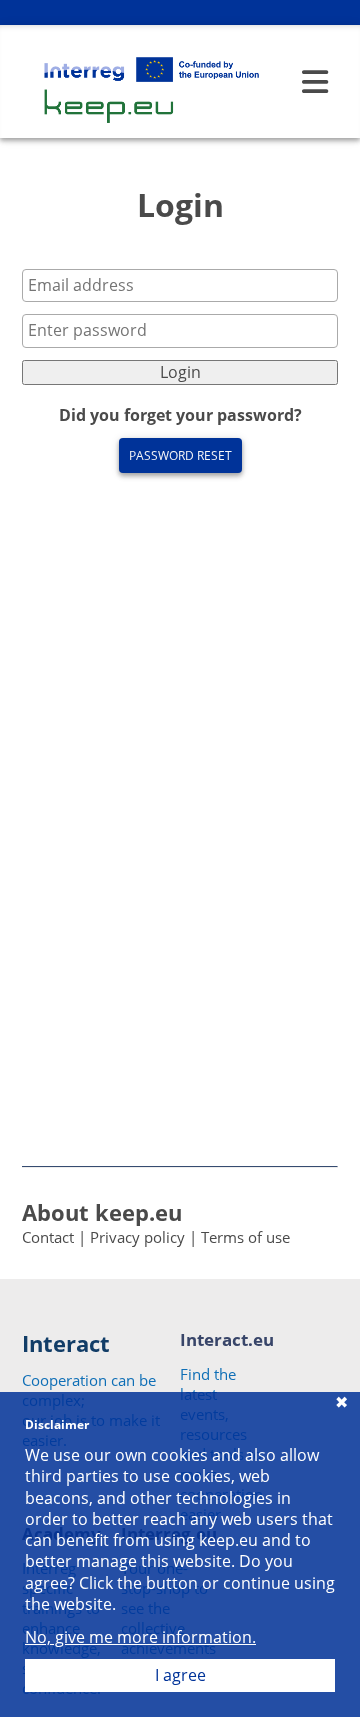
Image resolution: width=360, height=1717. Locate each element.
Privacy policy (137, 1237)
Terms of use (245, 1237)
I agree (180, 1675)
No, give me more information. (140, 1637)
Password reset (180, 455)
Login (180, 372)
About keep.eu (102, 1212)
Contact (48, 1237)
